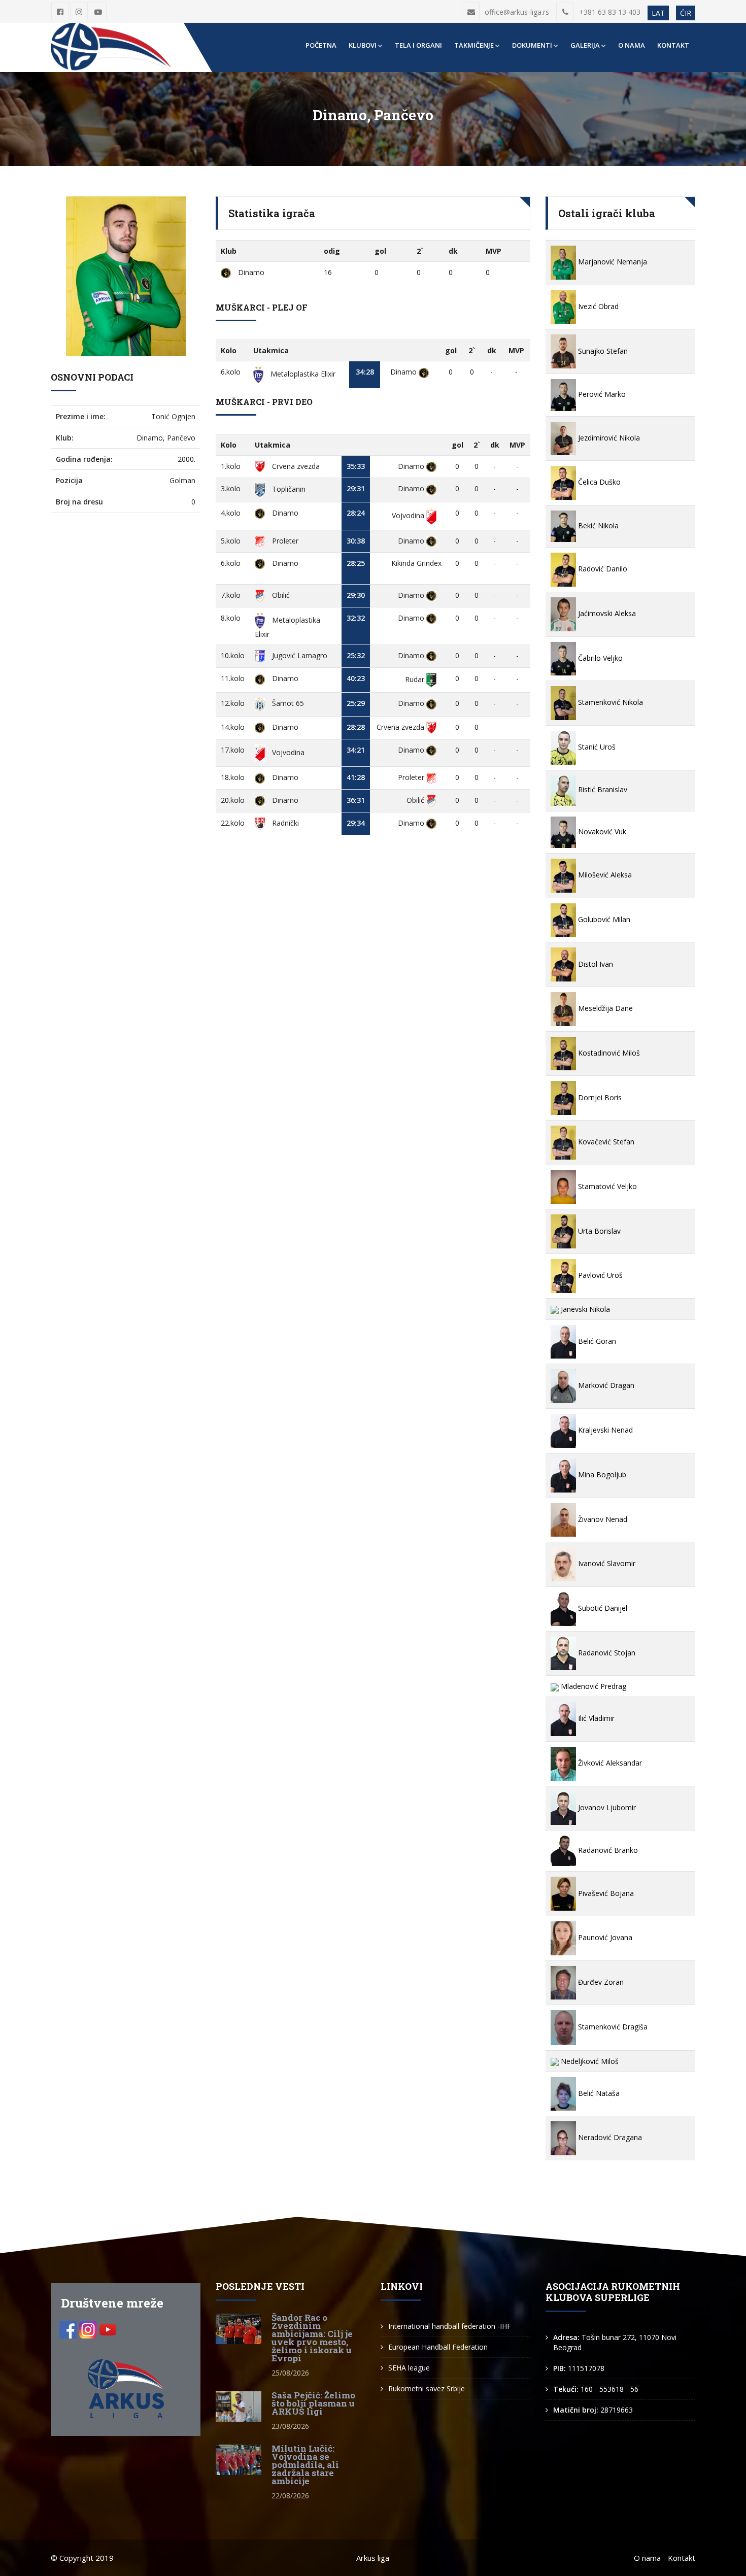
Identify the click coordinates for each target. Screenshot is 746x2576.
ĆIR (686, 13)
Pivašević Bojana (605, 1893)
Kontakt (673, 45)
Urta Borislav (598, 1231)
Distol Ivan (595, 964)
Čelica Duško (598, 482)
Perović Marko (601, 394)
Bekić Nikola (597, 526)
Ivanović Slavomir (606, 1563)
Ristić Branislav (602, 789)
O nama (632, 45)
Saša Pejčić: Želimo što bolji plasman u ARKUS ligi (313, 2403)
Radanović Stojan (606, 1653)
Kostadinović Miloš (608, 1053)
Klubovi (363, 45)
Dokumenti (532, 45)
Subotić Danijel (602, 1608)
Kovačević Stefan (605, 1142)
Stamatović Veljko (606, 1186)
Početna (321, 45)
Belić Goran (596, 1341)
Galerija (585, 45)
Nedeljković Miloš (589, 2061)
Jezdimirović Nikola (608, 438)
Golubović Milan (603, 919)
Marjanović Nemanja (612, 262)
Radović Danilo (602, 569)
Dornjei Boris (599, 1097)
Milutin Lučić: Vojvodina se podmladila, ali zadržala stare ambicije (305, 2465)
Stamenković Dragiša (612, 2027)
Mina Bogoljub (601, 1475)
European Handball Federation (438, 2347)
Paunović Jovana (604, 1937)
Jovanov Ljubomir (606, 1807)
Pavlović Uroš (599, 1275)
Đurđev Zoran (600, 1982)
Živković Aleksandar (609, 1763)
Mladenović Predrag (592, 1686)
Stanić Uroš (596, 747)
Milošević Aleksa (604, 875)
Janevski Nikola (584, 1309)
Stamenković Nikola (609, 702)
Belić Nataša (598, 2093)
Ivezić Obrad (597, 306)
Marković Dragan (605, 1385)
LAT (658, 13)
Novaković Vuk (601, 832)
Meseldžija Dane (604, 1008)
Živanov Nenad (602, 1519)
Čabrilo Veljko (599, 658)
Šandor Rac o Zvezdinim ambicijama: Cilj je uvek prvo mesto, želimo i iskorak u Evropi (312, 2338)
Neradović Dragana (609, 2137)
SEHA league (409, 2368)
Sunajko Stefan (602, 351)
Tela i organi (418, 45)
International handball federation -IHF (450, 2326)
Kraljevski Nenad (604, 1430)
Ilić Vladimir (595, 1718)
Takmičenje (474, 45)
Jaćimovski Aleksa (606, 613)
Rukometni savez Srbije (427, 2388)
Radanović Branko (607, 1850)
